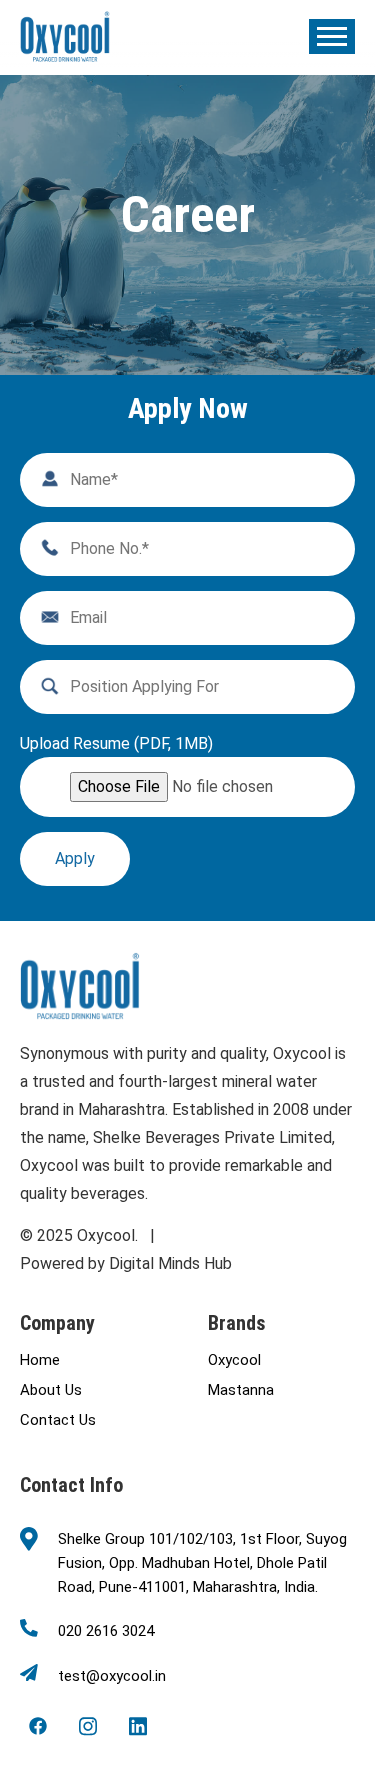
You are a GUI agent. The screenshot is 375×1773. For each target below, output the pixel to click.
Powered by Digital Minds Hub (126, 1263)
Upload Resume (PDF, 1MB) (116, 744)
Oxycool (234, 1360)
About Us (51, 1390)
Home (40, 1360)
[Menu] (332, 36)
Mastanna (241, 1390)
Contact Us (58, 1420)
